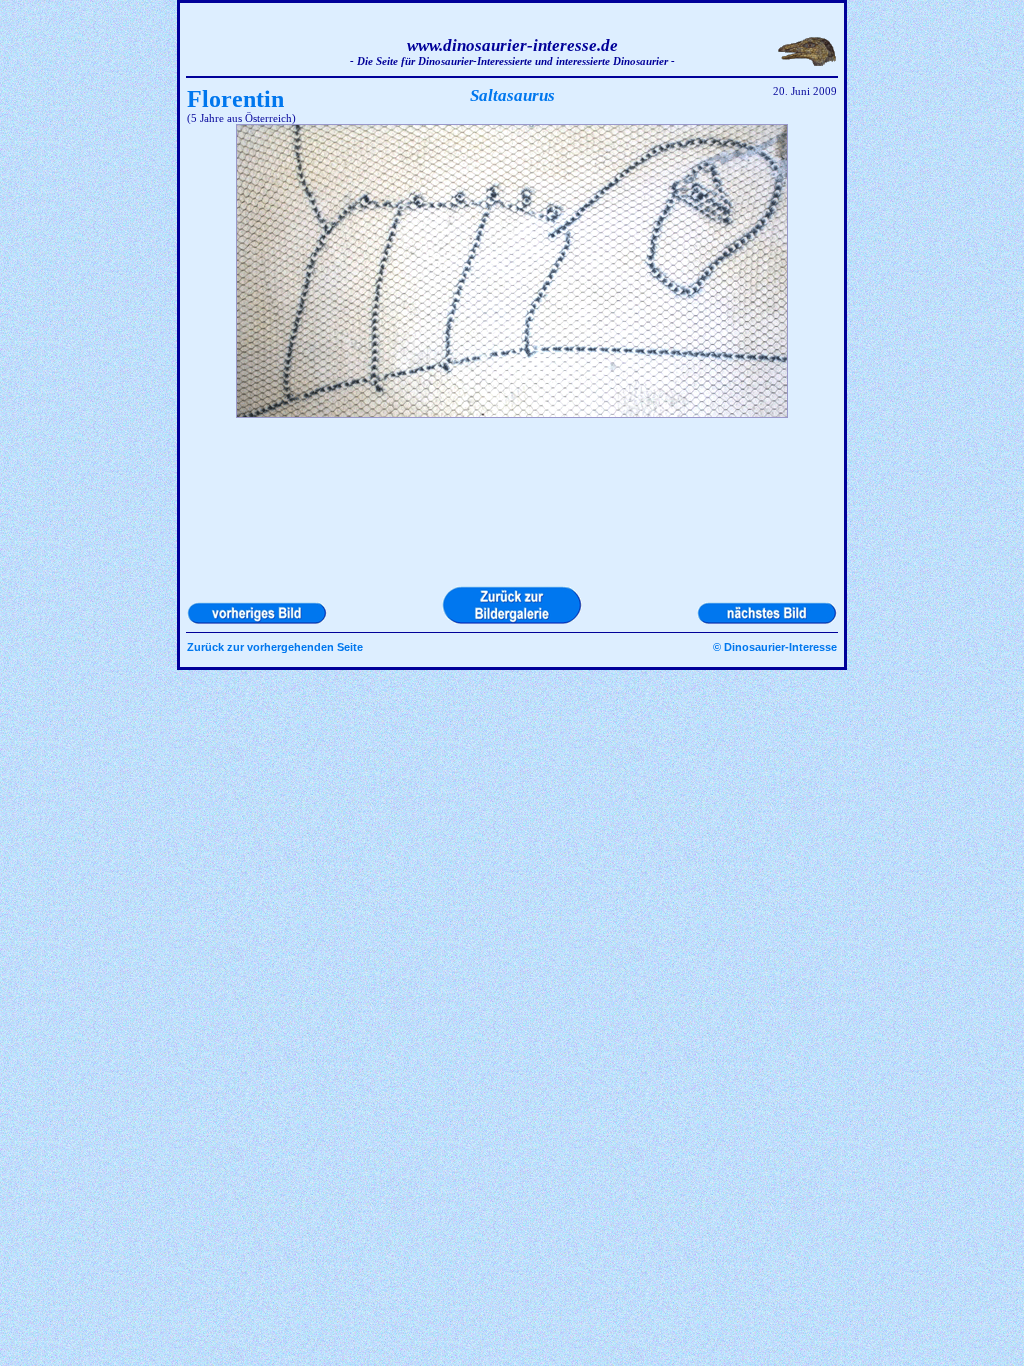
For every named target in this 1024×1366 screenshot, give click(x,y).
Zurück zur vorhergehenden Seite (275, 647)
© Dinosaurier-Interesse (775, 647)
